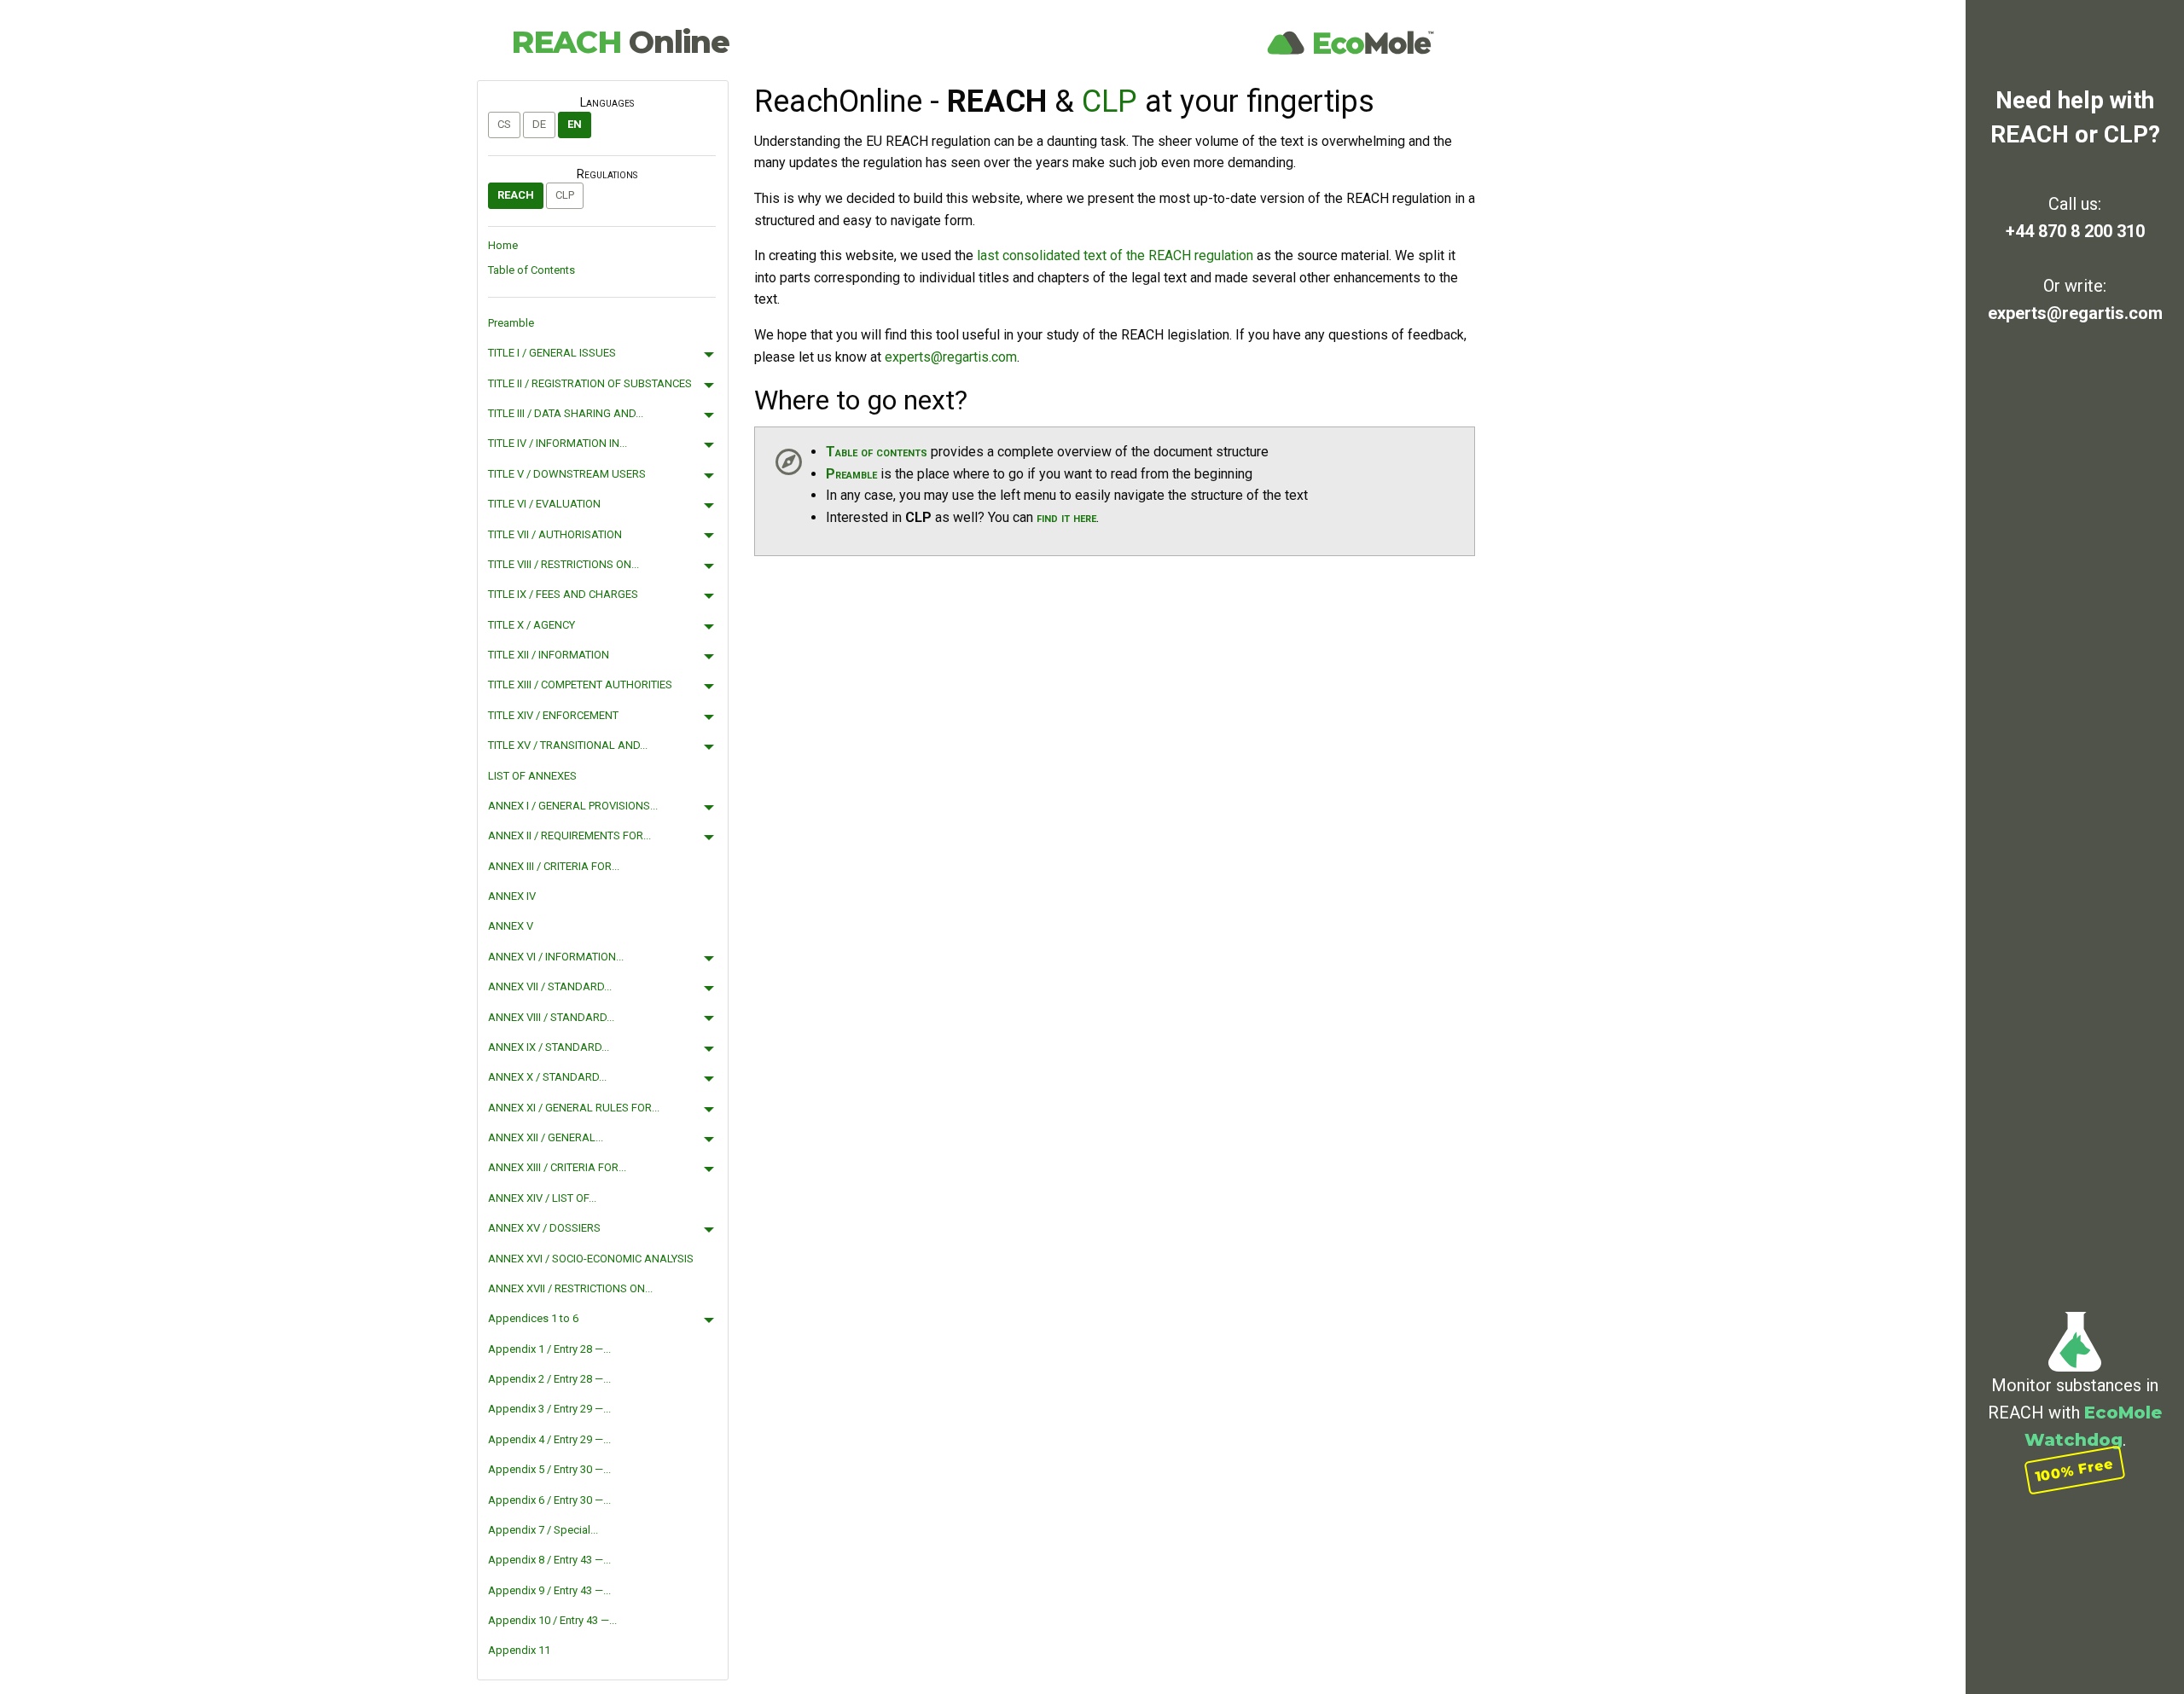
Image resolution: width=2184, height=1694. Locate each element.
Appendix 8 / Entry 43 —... (549, 1560)
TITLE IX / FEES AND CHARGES (563, 594)
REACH (620, 42)
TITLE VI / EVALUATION (544, 504)
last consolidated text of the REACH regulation (1115, 255)
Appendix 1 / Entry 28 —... (549, 1349)
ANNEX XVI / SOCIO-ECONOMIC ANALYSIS (591, 1259)
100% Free (2075, 1470)
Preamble (511, 323)
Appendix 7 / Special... (543, 1530)
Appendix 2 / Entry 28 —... (549, 1379)
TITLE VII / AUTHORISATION (555, 534)
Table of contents (877, 452)
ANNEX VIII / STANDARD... (551, 1017)
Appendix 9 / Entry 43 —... (549, 1590)
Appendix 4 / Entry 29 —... (549, 1439)
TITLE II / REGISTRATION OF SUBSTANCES (590, 383)
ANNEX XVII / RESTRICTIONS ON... (570, 1288)
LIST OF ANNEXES (532, 776)
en (575, 124)
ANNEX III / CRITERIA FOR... (554, 866)
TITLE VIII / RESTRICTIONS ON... (563, 564)
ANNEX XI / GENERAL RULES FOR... (574, 1108)
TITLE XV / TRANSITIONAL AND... (568, 745)
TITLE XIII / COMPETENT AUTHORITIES (580, 685)
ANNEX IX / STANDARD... (549, 1047)
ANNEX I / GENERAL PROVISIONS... (573, 806)
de (539, 124)
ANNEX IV (512, 896)
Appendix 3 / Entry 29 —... (549, 1409)
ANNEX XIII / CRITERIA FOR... (557, 1167)
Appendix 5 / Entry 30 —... (549, 1469)
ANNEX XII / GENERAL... (546, 1137)
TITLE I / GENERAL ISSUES (552, 353)
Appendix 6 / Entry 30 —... (549, 1500)
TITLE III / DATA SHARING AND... (566, 413)
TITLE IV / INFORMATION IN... (558, 443)
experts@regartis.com (2075, 313)
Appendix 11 (519, 1650)
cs (504, 124)
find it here (1066, 517)
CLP (565, 195)
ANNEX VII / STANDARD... (550, 986)
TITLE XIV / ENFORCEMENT (553, 715)
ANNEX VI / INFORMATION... (556, 957)
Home (503, 245)
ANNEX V (511, 926)
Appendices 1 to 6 (533, 1318)
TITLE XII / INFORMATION (549, 655)
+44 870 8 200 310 (2075, 231)
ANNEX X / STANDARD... (547, 1077)
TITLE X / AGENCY (531, 625)
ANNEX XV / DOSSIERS (544, 1228)
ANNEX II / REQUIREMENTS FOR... (569, 835)
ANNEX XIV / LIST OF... (542, 1198)
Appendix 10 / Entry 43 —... (552, 1620)
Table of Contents (531, 270)
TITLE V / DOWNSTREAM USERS (567, 474)
